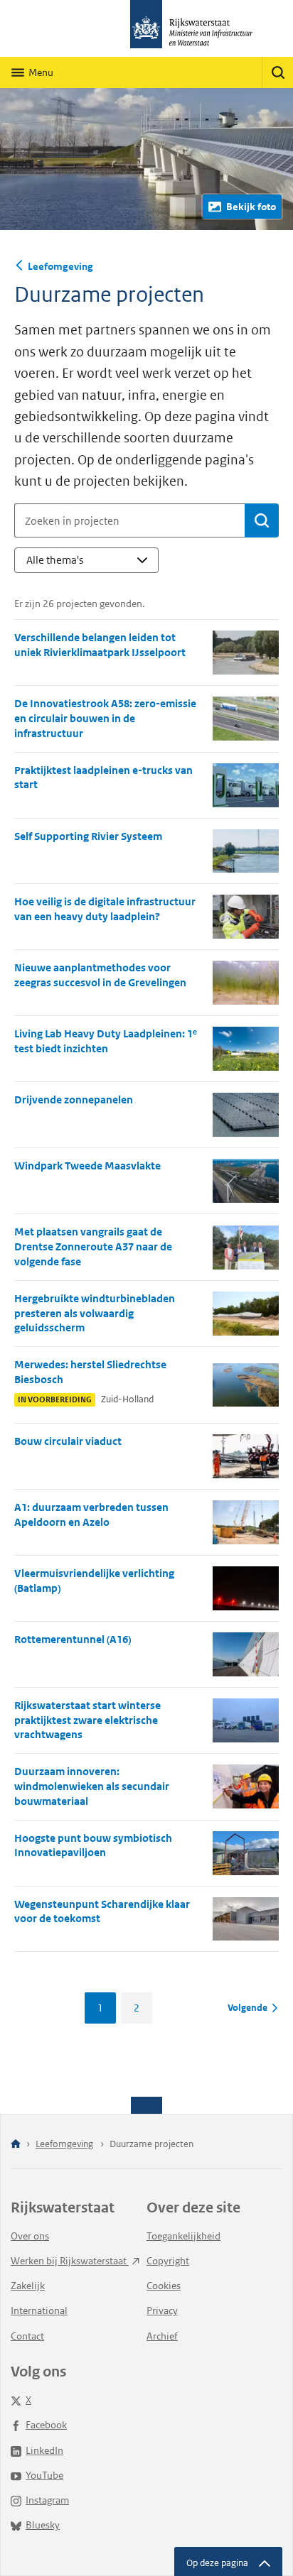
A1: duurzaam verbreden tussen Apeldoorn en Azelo (91, 1515)
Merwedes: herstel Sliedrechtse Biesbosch (90, 1372)
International (39, 2310)
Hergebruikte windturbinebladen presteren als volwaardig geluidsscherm (95, 1313)
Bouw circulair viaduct (68, 1441)
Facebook (46, 2425)
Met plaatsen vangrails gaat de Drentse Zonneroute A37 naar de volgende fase (93, 1246)
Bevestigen (262, 520)
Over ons (30, 2236)
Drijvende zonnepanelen (74, 1099)
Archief (162, 2336)
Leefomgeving (60, 266)
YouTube (44, 2475)
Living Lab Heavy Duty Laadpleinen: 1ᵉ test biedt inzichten (106, 1041)
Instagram (47, 2500)
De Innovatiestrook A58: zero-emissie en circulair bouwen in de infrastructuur (105, 718)
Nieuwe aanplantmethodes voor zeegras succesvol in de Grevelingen (100, 975)
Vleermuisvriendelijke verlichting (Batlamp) (94, 1581)
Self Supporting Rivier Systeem (88, 836)
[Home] (16, 2145)
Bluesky (43, 2525)
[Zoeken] (277, 72)
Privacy (162, 2310)
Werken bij (70, 2261)
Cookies (164, 2286)
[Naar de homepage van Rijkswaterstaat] (146, 28)
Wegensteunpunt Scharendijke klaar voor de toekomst (102, 1911)
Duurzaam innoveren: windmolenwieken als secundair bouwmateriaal (92, 1786)
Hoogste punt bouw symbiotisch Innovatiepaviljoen (93, 1845)
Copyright (168, 2261)
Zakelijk (28, 2286)
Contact (27, 2336)
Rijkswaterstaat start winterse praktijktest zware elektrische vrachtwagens (87, 1720)
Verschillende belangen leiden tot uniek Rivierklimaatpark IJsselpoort (100, 645)
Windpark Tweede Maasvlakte (87, 1166)
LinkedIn (44, 2450)
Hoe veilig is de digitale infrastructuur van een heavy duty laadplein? (105, 909)
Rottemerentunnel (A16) (73, 1639)
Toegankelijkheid (183, 2236)
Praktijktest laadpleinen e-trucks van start (103, 777)
